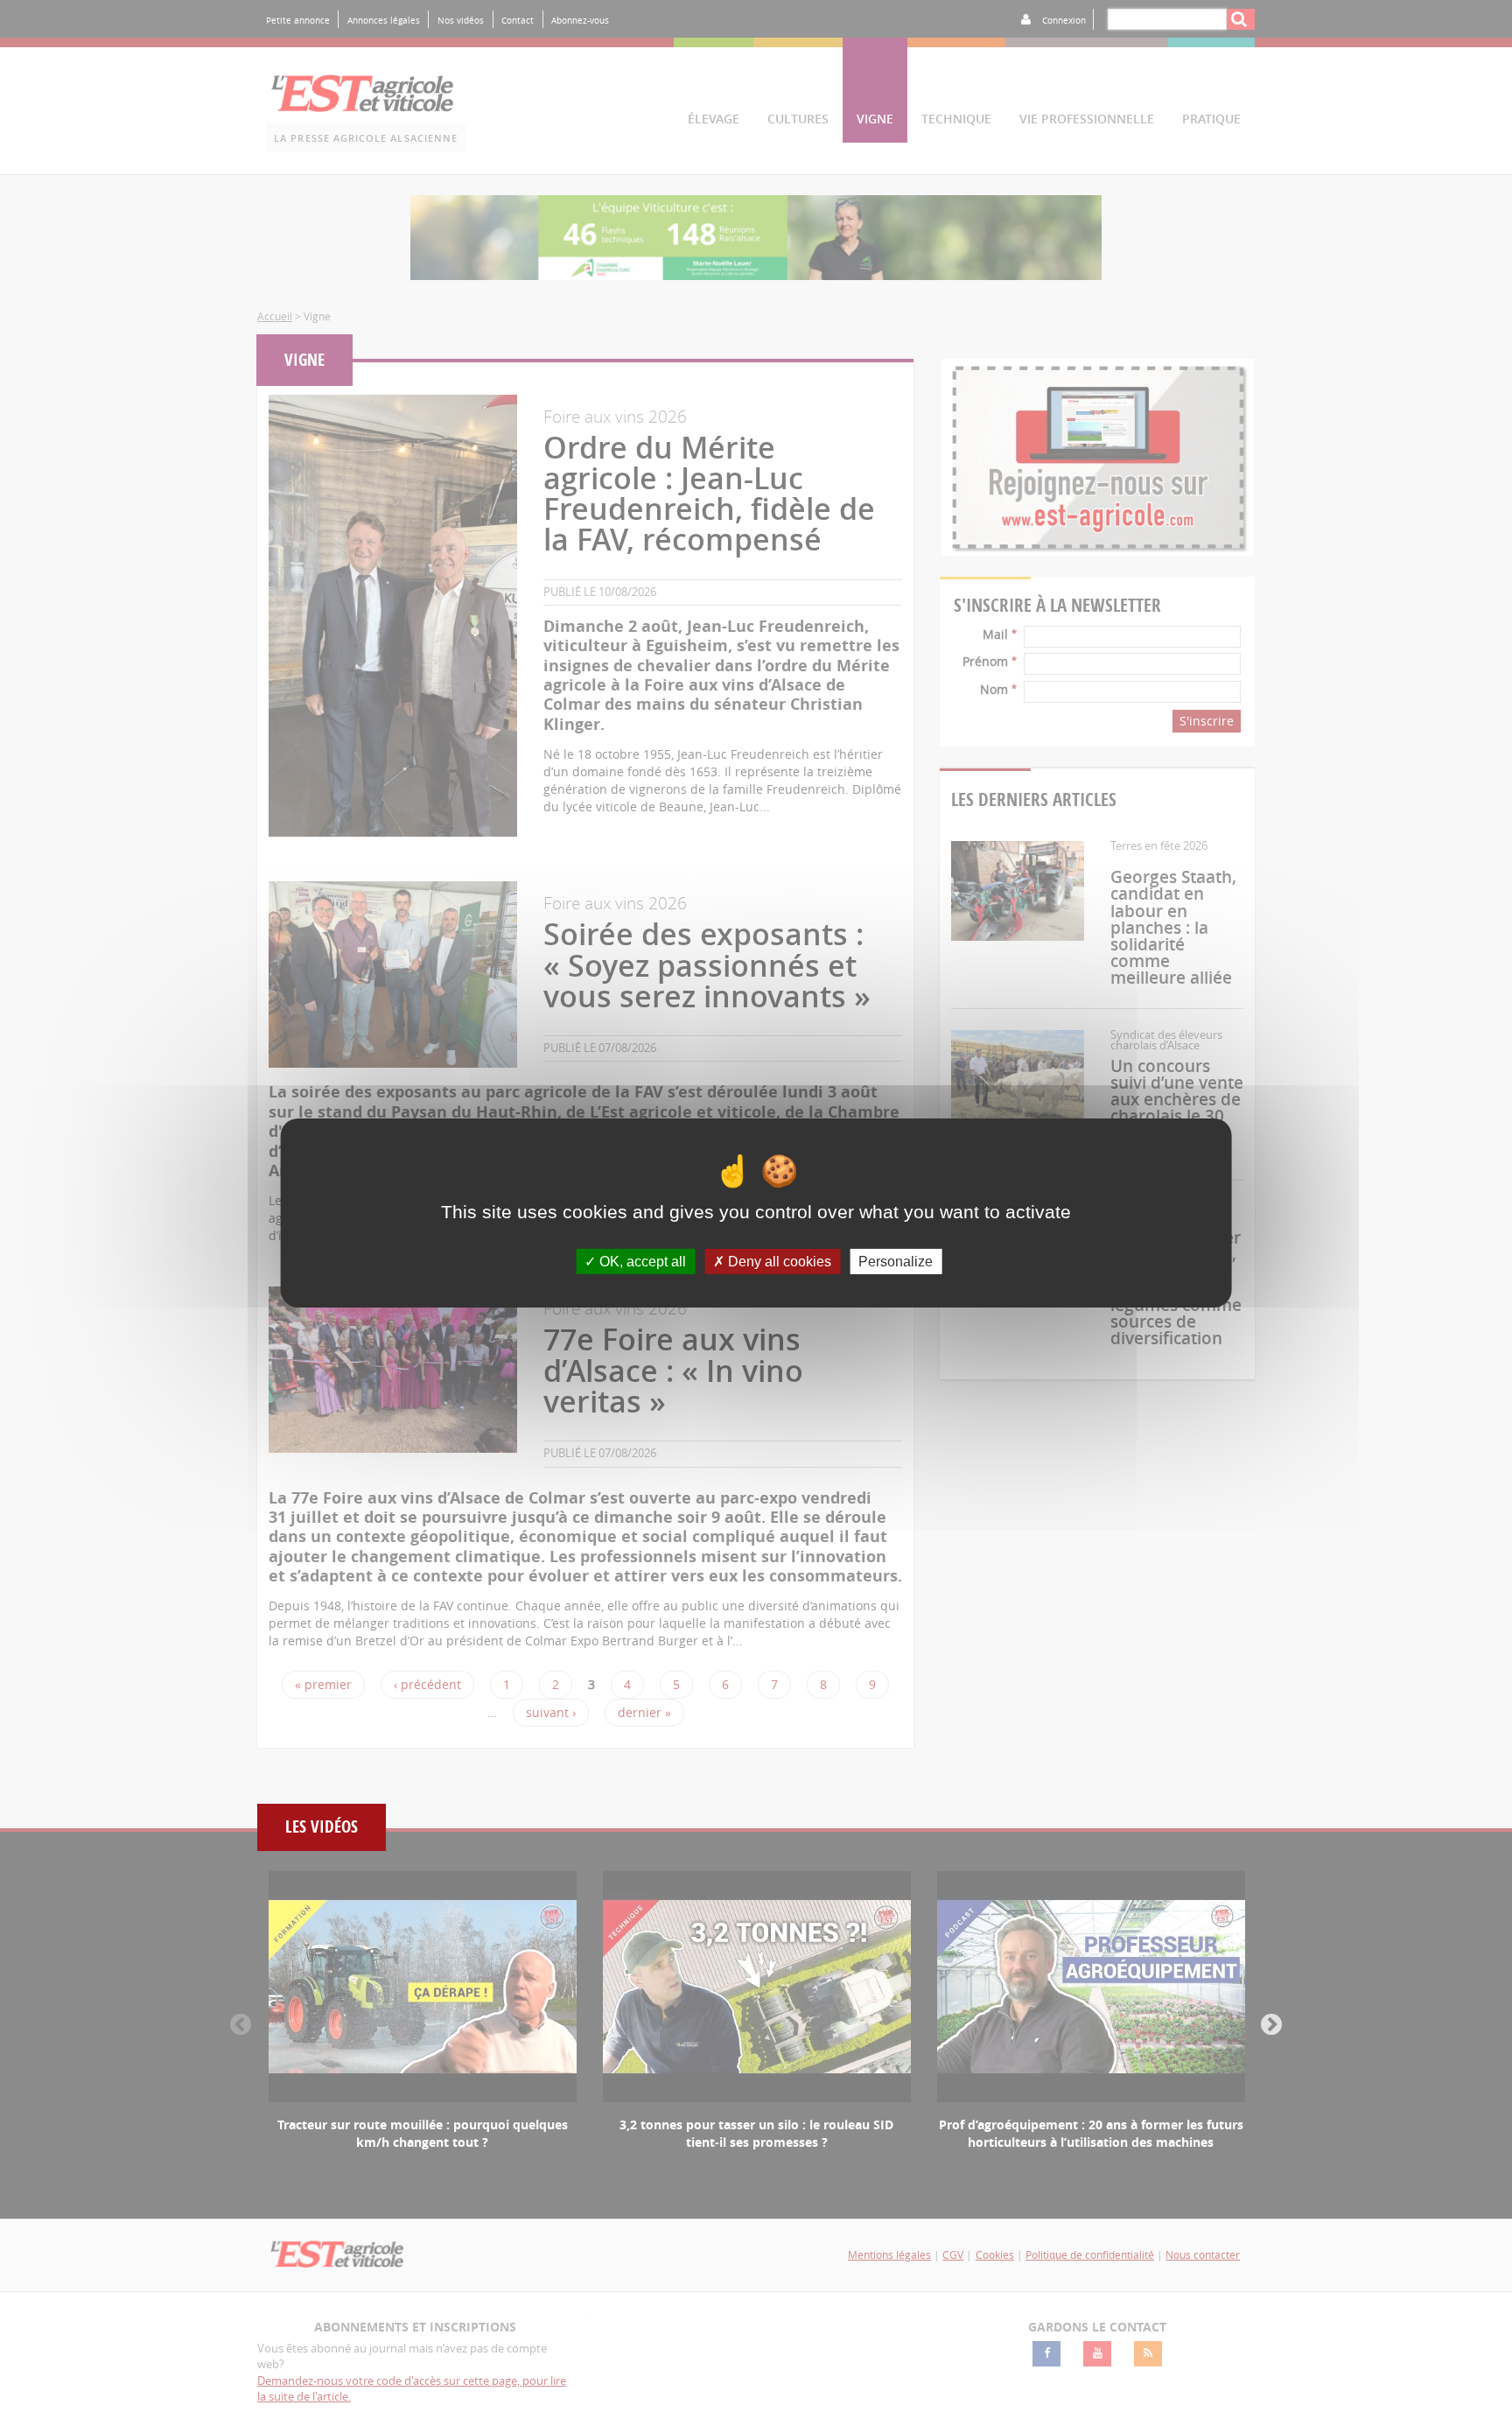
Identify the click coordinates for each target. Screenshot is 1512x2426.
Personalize (896, 1262)
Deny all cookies (778, 1262)
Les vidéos (322, 1827)
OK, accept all (641, 1262)
